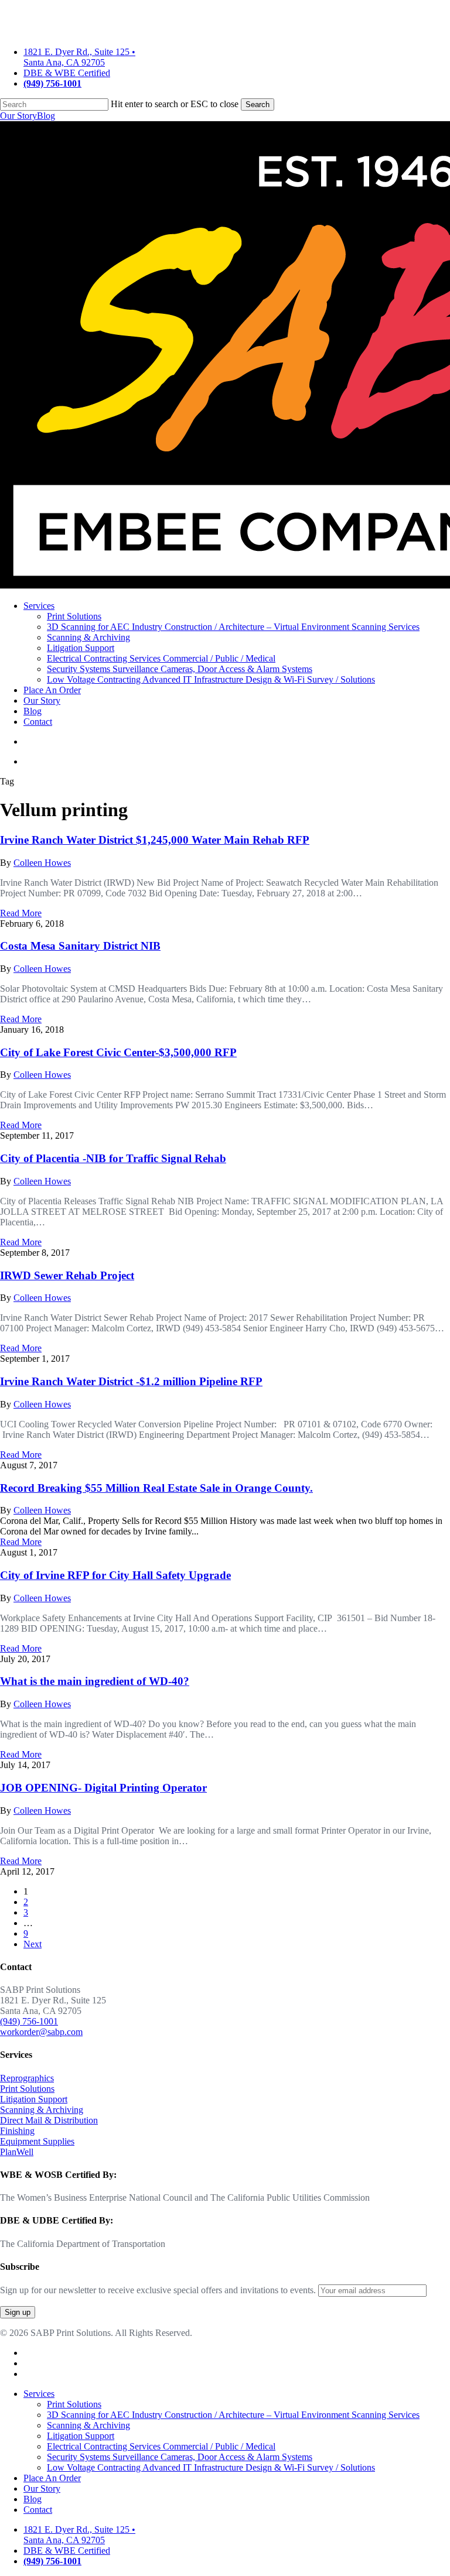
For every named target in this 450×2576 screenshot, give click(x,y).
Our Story (18, 116)
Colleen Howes (42, 863)
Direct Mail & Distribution (49, 2120)
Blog (46, 116)
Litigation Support (34, 2099)
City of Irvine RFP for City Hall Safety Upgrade (115, 1575)
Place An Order (52, 2478)
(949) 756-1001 (29, 2021)
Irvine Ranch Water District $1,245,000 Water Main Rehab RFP (155, 840)
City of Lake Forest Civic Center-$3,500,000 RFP (118, 1052)
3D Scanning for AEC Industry (233, 2415)
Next (33, 1944)
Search (258, 105)
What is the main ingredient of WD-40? (95, 1681)
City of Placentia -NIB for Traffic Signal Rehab (113, 1158)
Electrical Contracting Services (161, 2446)
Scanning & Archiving (42, 2110)
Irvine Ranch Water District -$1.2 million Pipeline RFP (131, 1381)
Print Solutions (27, 2089)
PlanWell (17, 2152)
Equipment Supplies (37, 2141)
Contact (38, 2510)
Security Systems (180, 2457)
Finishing (17, 2131)
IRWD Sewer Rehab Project (67, 1275)
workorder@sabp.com (41, 2032)
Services (39, 2394)
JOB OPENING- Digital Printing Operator (103, 1788)
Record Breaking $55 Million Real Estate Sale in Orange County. (156, 1488)
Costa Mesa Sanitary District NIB (80, 946)
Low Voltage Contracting (211, 2467)
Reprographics (27, 2078)
